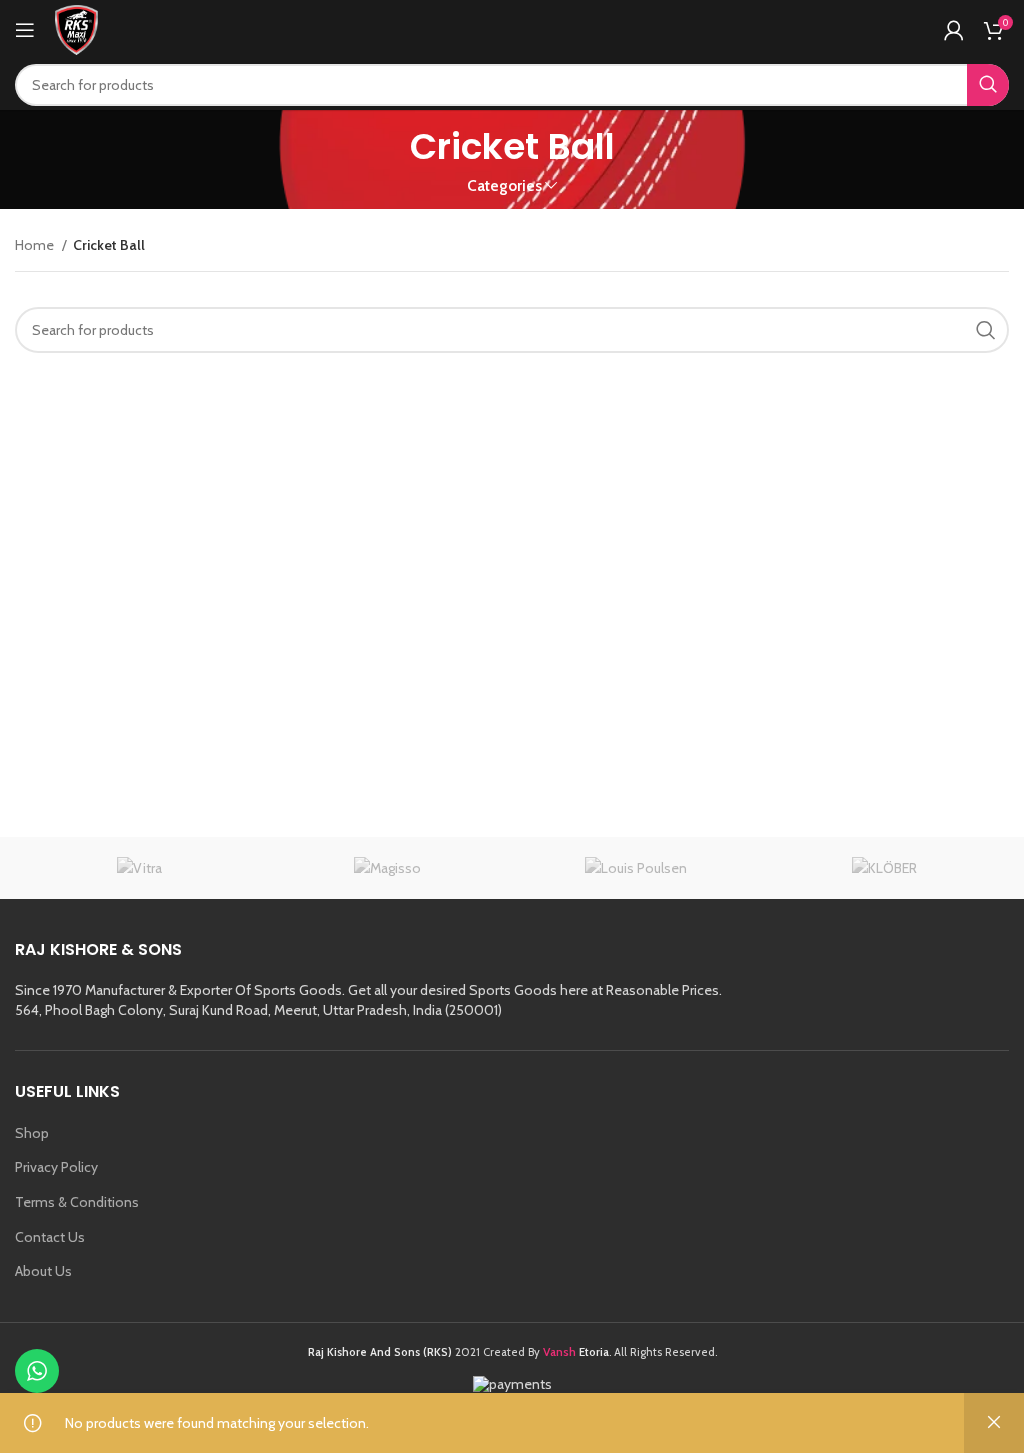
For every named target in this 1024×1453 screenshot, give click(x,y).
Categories (504, 185)
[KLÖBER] (885, 868)
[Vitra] (139, 868)
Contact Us (50, 1237)
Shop (32, 1133)
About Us (43, 1271)
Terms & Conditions (77, 1202)
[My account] (954, 30)
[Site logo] (76, 28)
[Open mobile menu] (25, 30)
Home (36, 245)
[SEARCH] (988, 85)
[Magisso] (388, 868)
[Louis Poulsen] (636, 868)
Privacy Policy (56, 1167)
